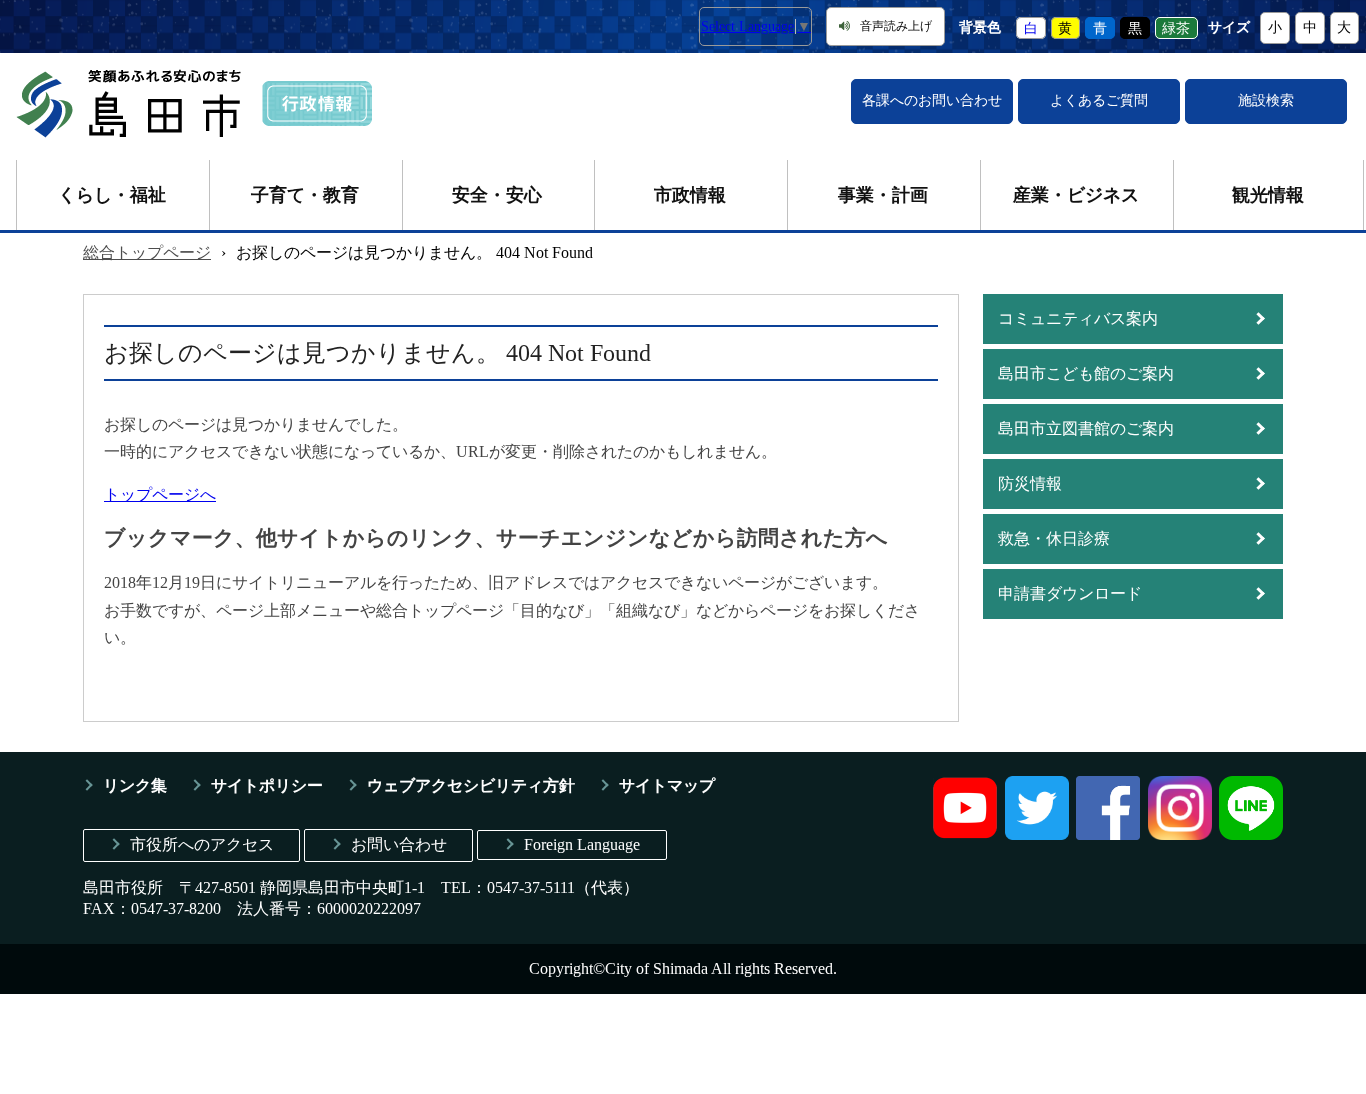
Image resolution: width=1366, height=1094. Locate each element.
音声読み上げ (896, 26)
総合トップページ (147, 252)
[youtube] (965, 834)
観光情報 (1268, 195)
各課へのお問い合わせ (932, 100)
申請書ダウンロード (1070, 593)
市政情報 (690, 195)
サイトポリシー (267, 785)
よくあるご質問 (1099, 100)
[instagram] (1180, 834)
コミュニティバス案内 (1078, 318)
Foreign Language (582, 844)
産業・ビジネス (1076, 195)
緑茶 (1176, 27)
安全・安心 (497, 195)
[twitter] (1037, 834)
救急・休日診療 (1054, 538)
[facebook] (1108, 834)
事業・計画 (883, 195)
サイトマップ (667, 785)
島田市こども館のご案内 (1086, 373)
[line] (1251, 834)
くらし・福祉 (112, 195)
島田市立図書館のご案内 (1086, 428)
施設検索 (1266, 100)
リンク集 (135, 785)
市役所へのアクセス (202, 844)
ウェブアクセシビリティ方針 (471, 785)
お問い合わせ (399, 844)
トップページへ (160, 494)
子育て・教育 (305, 195)
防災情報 (1030, 483)
